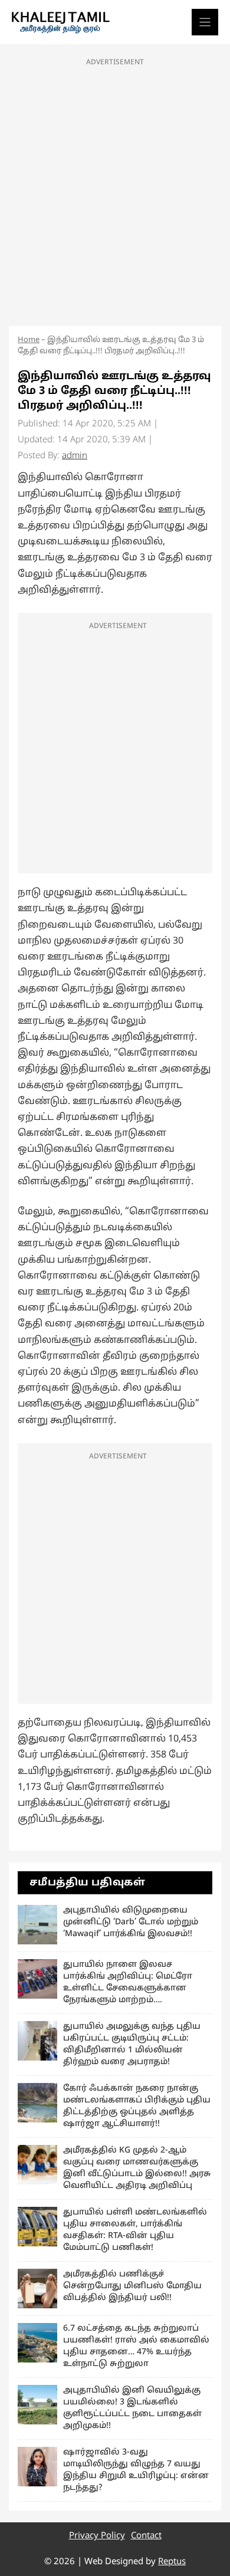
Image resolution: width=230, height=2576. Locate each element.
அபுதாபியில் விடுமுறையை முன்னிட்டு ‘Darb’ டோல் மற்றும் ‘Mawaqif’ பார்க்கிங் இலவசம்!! (131, 1922)
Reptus (172, 2562)
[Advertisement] (115, 189)
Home (29, 340)
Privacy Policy (97, 2536)
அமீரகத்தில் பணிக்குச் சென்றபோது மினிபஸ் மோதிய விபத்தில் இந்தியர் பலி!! (132, 2286)
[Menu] (205, 22)
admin (75, 456)
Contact (146, 2536)
